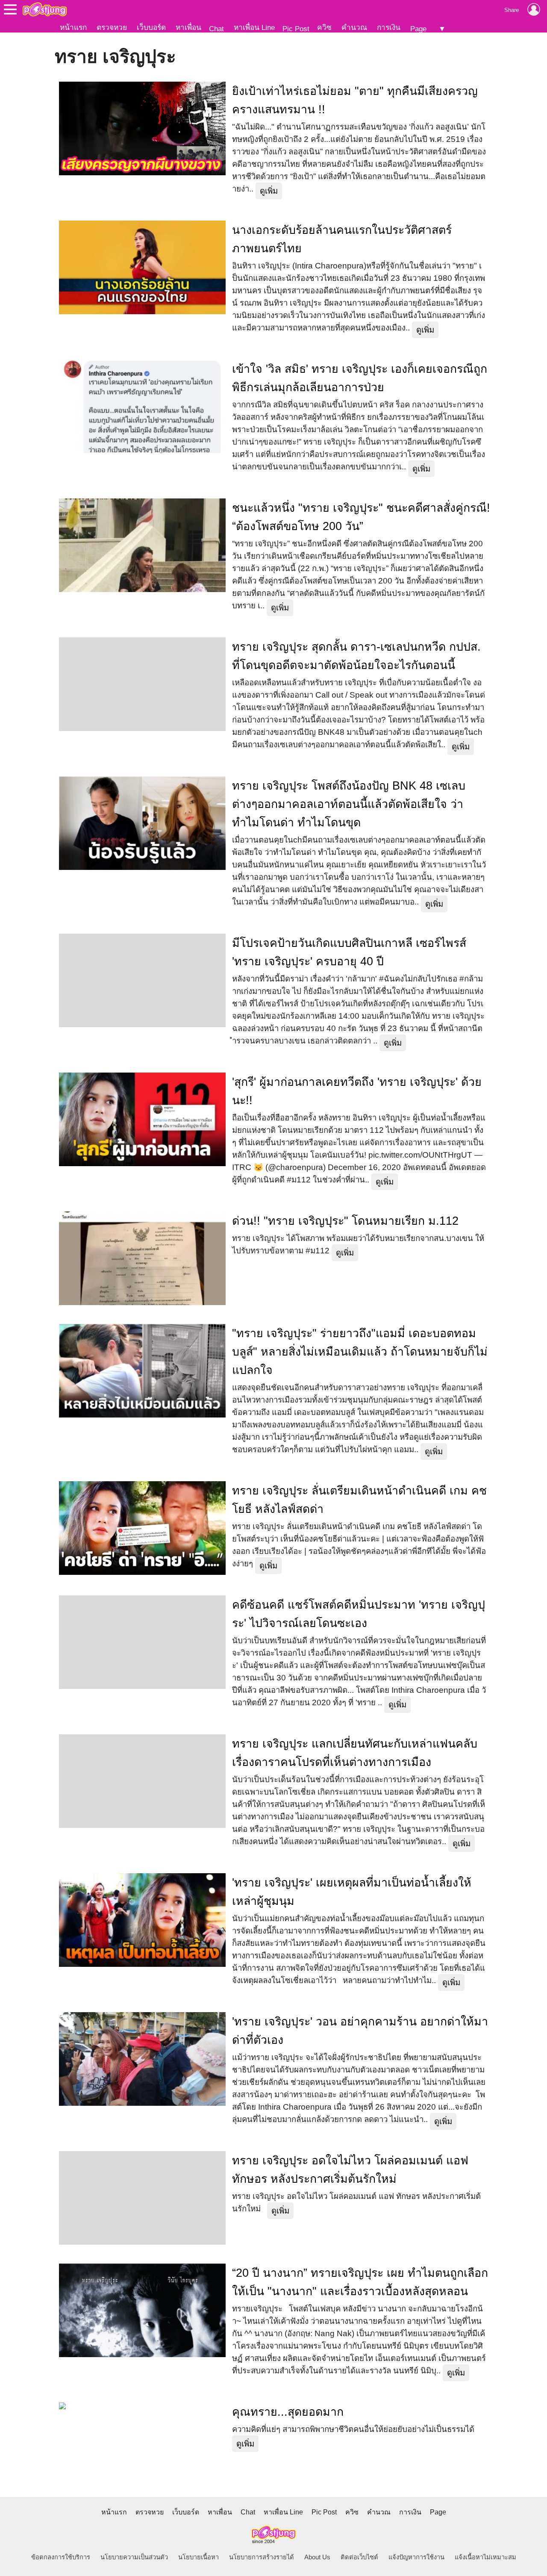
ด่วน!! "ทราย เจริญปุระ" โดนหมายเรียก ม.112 (345, 1221)
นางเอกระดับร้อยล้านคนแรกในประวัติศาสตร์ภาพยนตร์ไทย (342, 239)
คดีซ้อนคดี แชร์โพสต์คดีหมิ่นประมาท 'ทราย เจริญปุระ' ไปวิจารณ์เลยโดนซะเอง (359, 1614)
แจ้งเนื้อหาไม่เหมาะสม (485, 2557)
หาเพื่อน (188, 27)
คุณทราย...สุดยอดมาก (288, 2412)
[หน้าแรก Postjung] (45, 9)
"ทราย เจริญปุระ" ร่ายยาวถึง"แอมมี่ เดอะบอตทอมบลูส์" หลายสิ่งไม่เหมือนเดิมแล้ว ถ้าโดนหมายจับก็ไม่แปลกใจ (360, 1352)
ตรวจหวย (112, 27)
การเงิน (389, 27)
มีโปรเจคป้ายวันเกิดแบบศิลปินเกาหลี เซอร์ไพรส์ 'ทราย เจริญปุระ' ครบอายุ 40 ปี (349, 952)
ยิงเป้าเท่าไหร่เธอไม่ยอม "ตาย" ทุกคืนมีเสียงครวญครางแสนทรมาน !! (355, 100)
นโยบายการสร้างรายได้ (262, 2557)
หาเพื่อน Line (254, 27)
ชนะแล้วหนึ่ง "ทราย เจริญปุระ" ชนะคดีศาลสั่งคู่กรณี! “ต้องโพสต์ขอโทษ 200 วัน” (361, 517)
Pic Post (296, 29)
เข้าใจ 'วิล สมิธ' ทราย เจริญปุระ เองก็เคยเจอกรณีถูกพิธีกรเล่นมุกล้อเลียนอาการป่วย (360, 378)
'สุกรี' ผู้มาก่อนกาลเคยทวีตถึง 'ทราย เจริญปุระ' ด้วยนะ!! (357, 1091)
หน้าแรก (73, 27)
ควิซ (324, 27)
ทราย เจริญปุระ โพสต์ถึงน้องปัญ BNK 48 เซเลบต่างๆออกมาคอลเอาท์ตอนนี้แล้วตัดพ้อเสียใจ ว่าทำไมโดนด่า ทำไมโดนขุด (349, 804)
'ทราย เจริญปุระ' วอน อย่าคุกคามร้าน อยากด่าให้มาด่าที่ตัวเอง (360, 2031)
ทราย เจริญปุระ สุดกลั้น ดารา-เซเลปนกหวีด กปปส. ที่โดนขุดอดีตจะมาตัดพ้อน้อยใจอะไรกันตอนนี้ (356, 656)
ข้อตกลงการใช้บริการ (61, 2557)
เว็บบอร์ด (151, 27)
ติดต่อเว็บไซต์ (359, 2557)
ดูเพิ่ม (269, 191)
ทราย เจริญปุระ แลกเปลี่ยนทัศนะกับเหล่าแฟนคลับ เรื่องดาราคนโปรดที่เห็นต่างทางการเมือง (355, 1753)
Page (418, 29)
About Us (317, 2557)
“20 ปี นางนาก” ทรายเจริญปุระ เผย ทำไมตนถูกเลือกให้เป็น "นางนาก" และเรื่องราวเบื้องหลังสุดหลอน (360, 2282)
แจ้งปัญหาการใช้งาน (416, 2557)
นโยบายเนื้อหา (199, 2557)
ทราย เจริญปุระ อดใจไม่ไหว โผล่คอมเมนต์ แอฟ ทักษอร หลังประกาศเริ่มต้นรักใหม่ (350, 2170)
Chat (216, 29)
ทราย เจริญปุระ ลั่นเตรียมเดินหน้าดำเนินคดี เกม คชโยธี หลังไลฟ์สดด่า (359, 1500)
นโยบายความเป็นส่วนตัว (134, 2557)
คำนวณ (354, 27)
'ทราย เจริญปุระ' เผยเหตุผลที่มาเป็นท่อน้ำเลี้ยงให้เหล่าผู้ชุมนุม (352, 1892)
